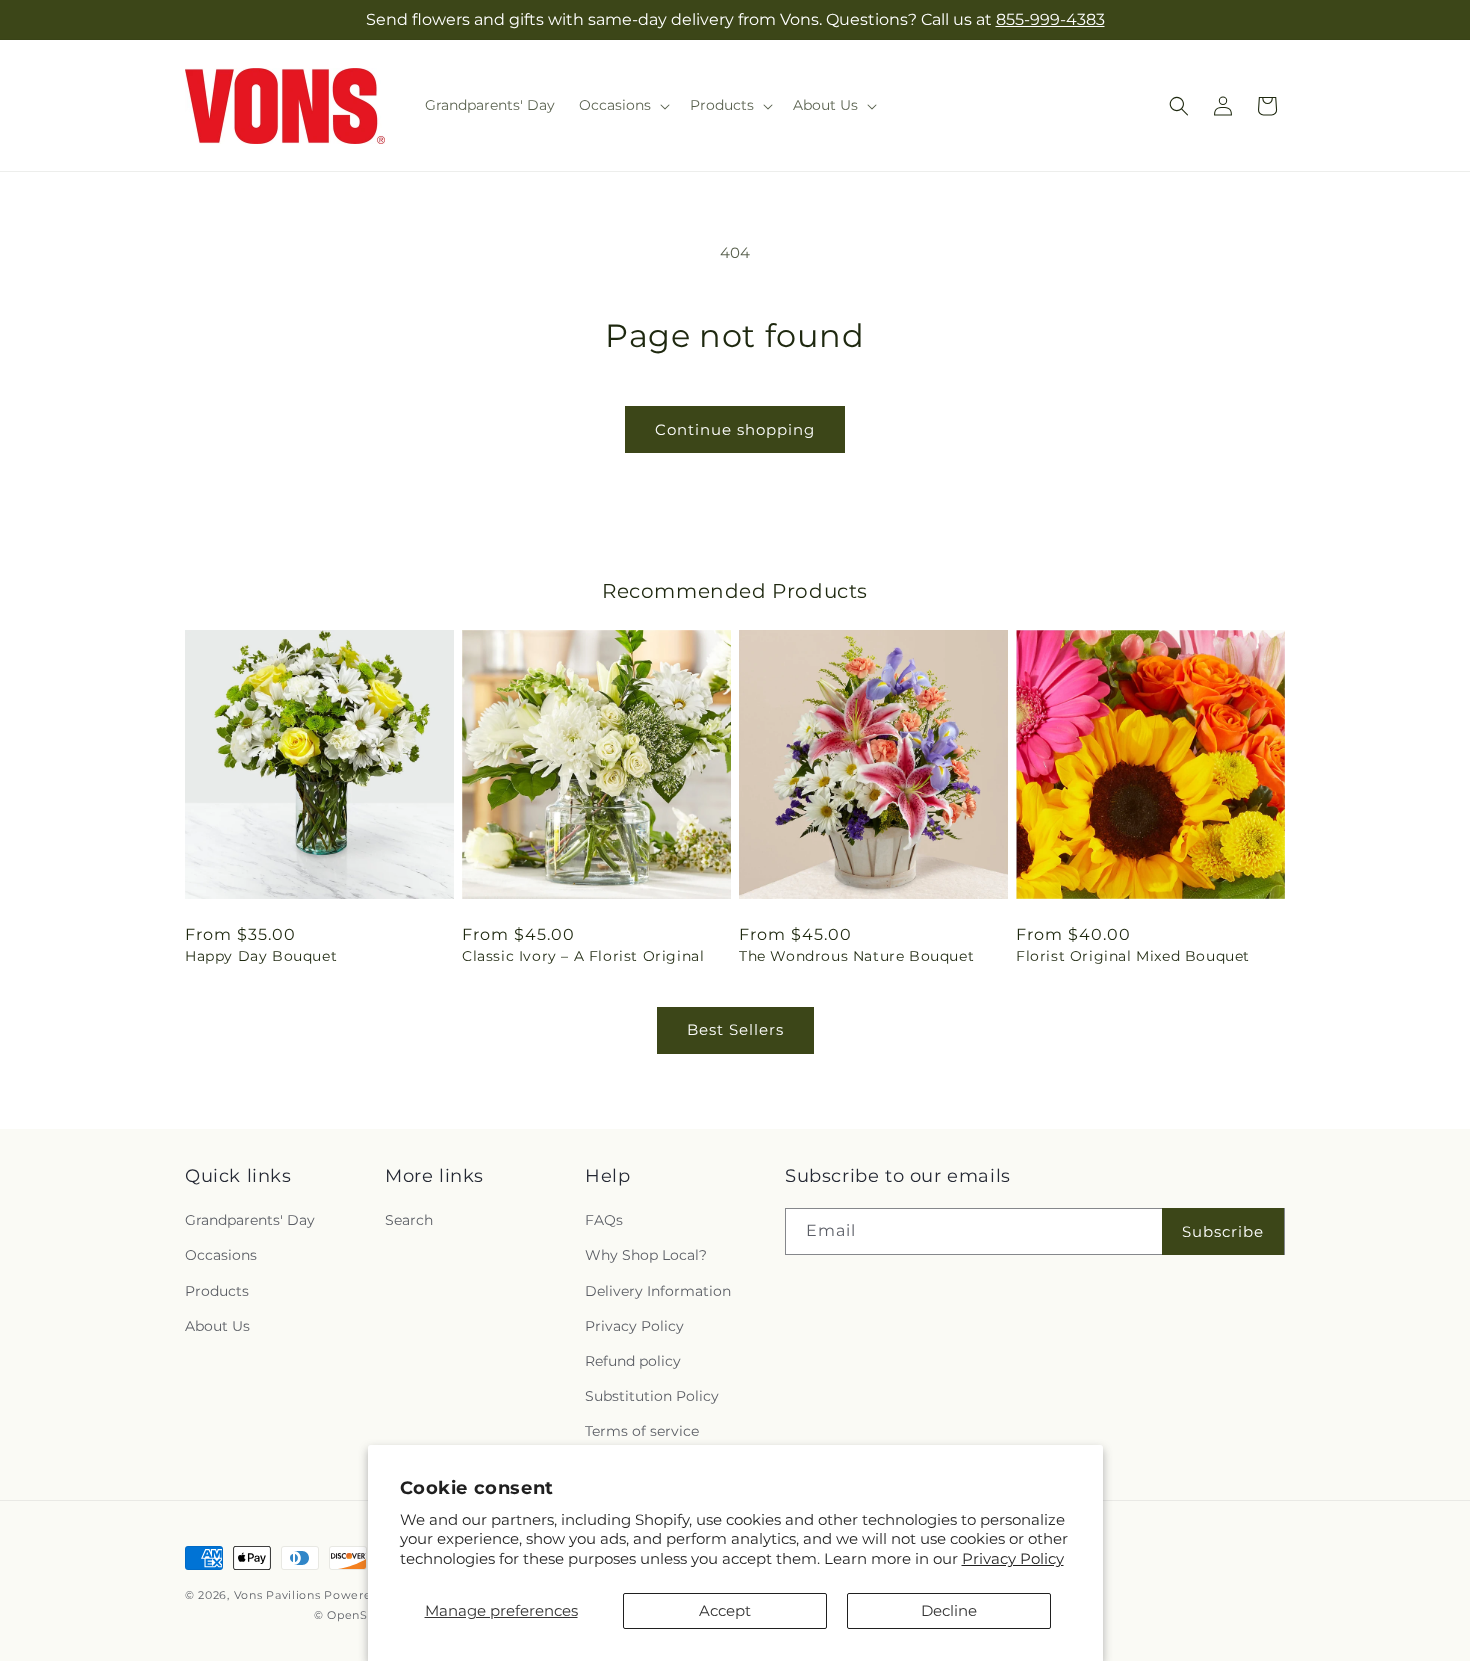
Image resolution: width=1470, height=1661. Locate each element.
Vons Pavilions (277, 1595)
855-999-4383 (1050, 19)
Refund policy (633, 1361)
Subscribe (1223, 1231)
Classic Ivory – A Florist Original (583, 956)
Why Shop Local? (646, 1255)
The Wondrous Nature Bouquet (856, 956)
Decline (949, 1610)
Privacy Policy (1013, 1558)
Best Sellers (735, 1029)
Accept (725, 1610)
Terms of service (642, 1431)
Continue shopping (735, 429)
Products (217, 1291)
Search (409, 1220)
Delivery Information (658, 1291)
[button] (622, 105)
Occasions (221, 1255)
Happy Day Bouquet (261, 956)
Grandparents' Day (250, 1220)
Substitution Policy (652, 1396)
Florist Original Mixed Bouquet (1133, 956)
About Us (217, 1326)
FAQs (604, 1220)
